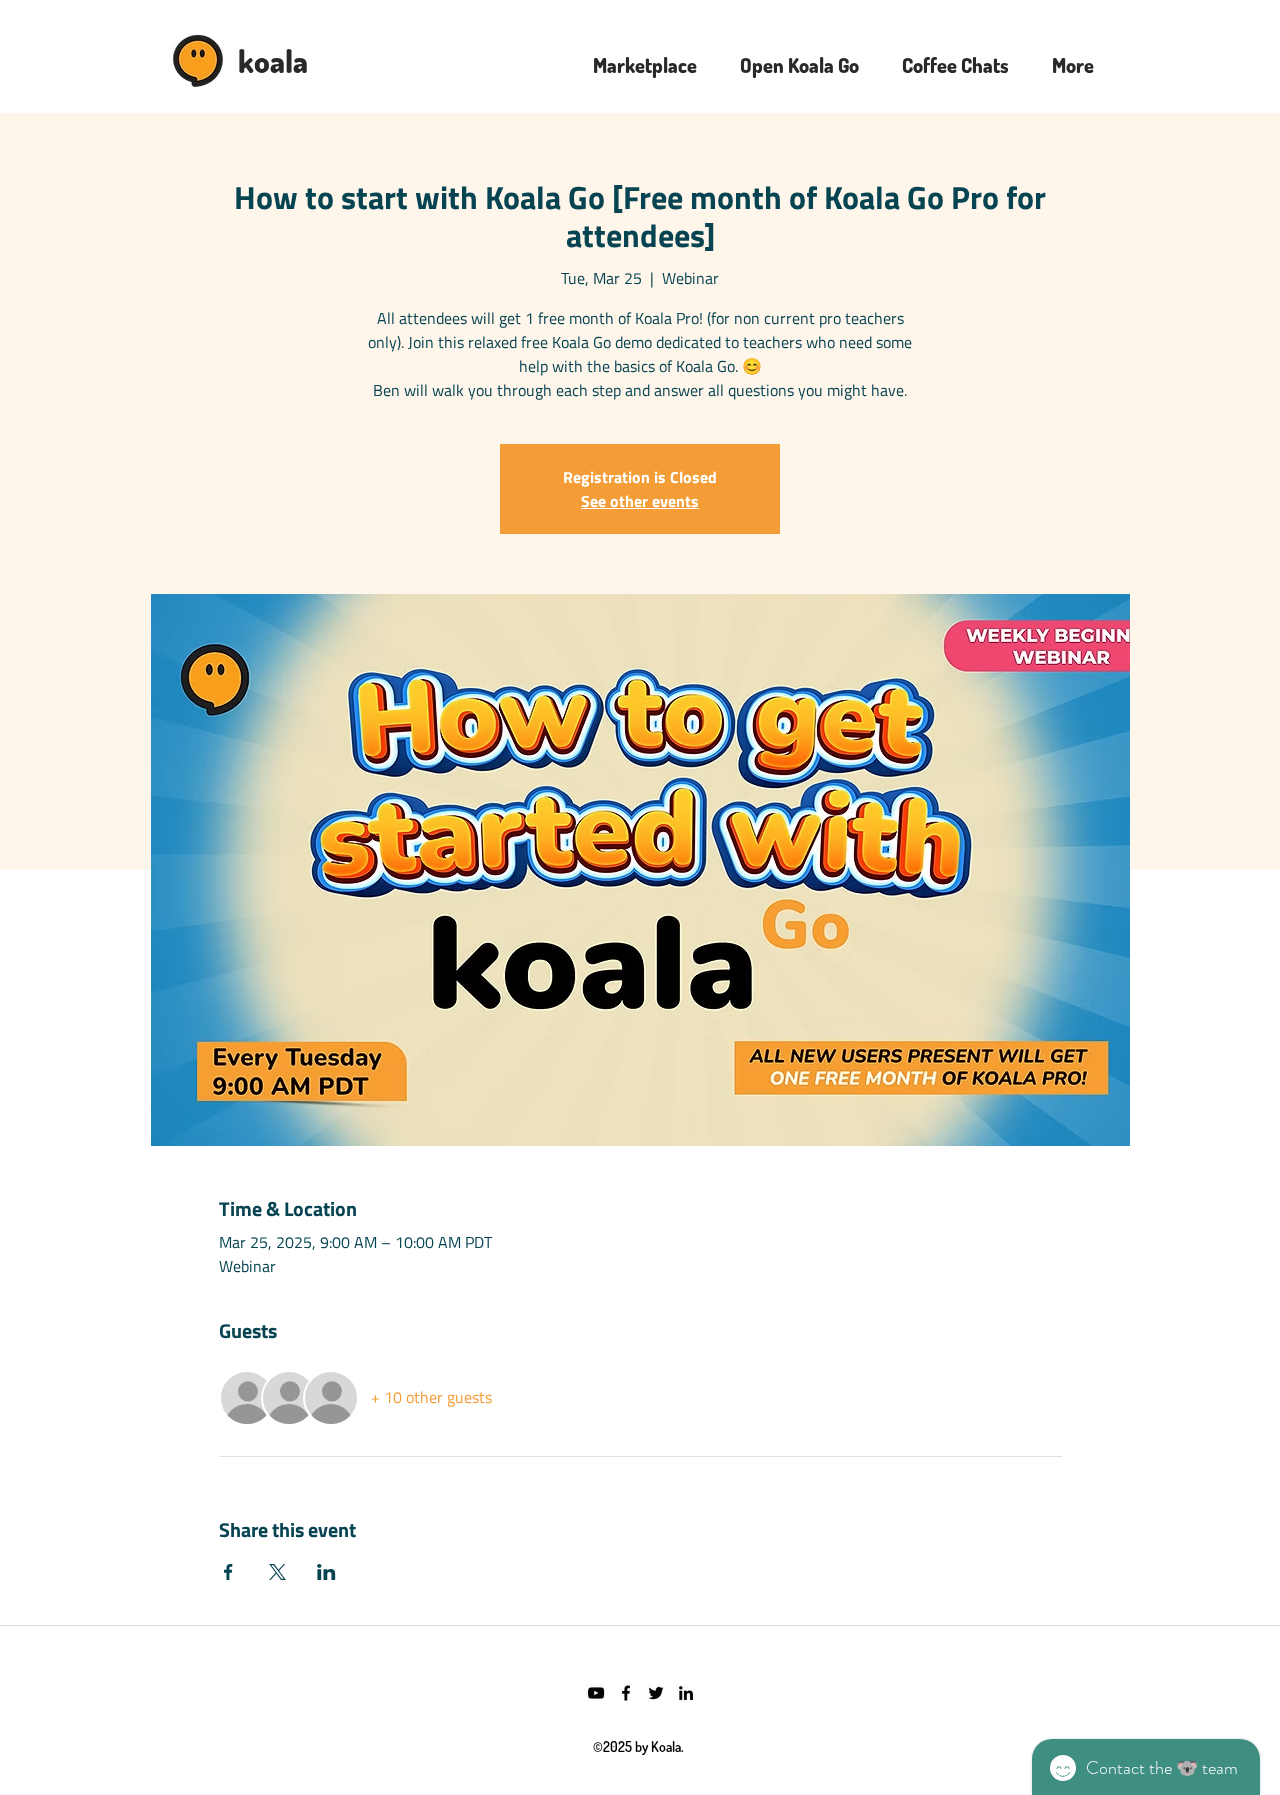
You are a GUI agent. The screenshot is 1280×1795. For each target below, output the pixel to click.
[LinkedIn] (686, 1693)
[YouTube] (596, 1693)
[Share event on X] (277, 1572)
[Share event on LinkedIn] (326, 1572)
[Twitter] (656, 1693)
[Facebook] (626, 1693)
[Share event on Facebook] (228, 1572)
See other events (640, 501)
